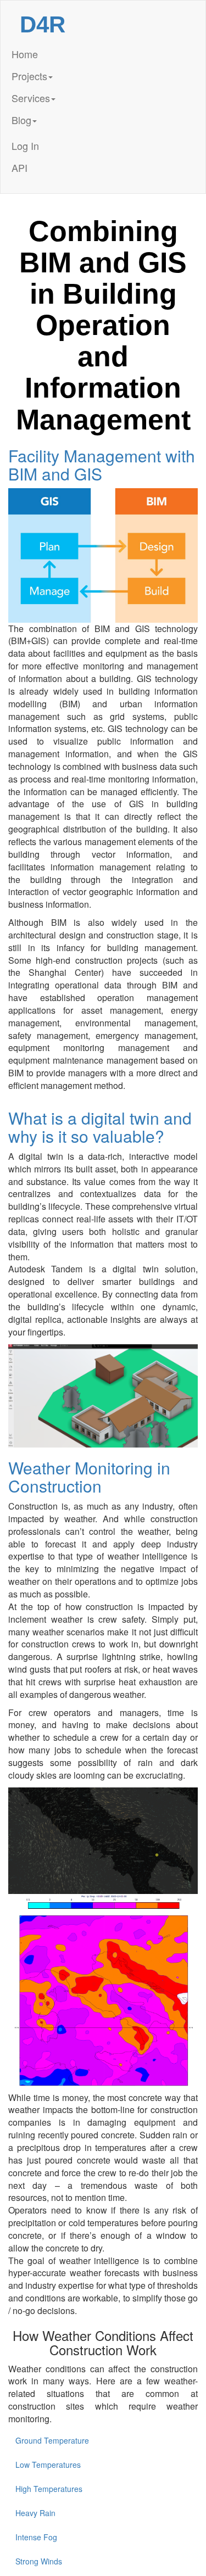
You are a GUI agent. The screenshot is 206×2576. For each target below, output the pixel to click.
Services (31, 98)
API (20, 167)
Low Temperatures (48, 2465)
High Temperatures (49, 2489)
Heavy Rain (35, 2513)
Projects (29, 76)
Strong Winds (39, 2561)
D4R (43, 24)
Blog (21, 120)
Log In (25, 146)
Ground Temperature (52, 2440)
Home (25, 54)
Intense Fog (36, 2537)
